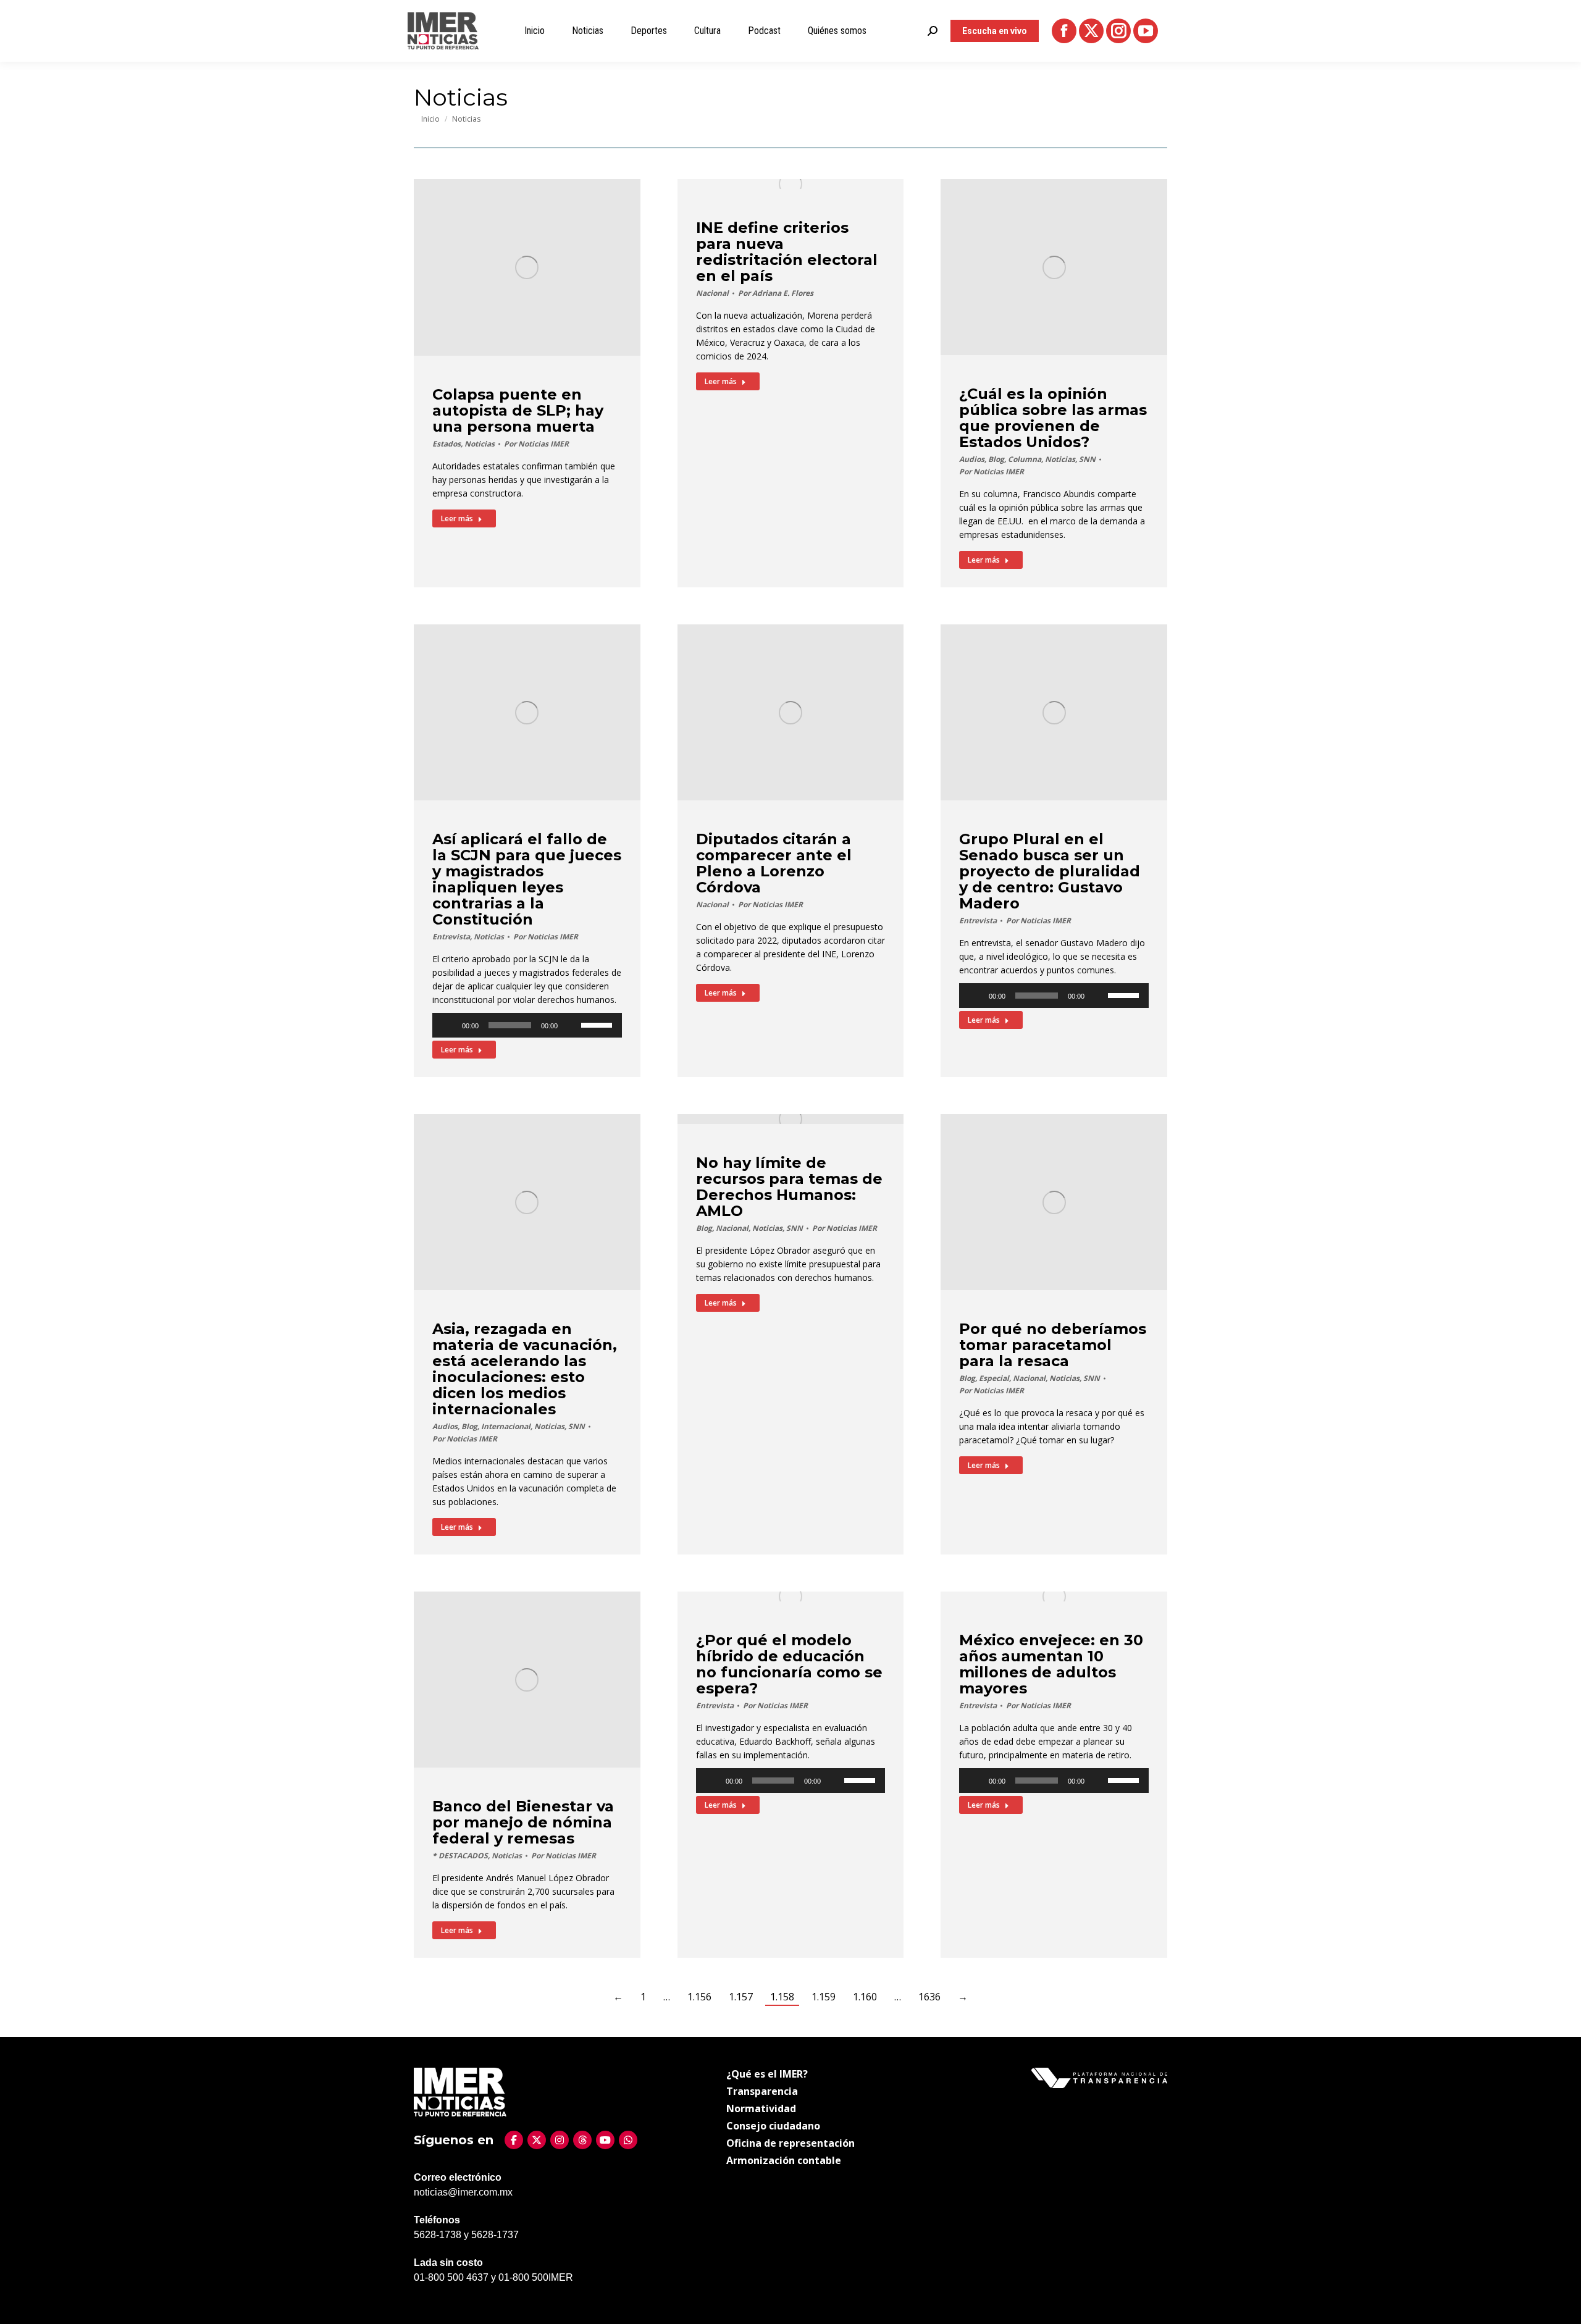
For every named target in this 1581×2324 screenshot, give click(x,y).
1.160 (865, 1997)
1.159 (824, 1997)
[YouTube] (605, 2140)
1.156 (699, 1997)
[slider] (598, 1024)
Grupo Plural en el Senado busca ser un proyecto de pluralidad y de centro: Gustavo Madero (1050, 871)
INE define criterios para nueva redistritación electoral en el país (787, 252)
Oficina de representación (790, 2143)
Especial (994, 1378)
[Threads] (582, 2140)
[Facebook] (514, 2140)
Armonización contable (784, 2160)
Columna (1025, 459)
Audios (972, 459)
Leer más (457, 518)
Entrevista (451, 937)
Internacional (506, 1426)
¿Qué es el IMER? (767, 2074)
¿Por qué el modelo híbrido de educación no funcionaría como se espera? (789, 1664)
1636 (929, 1997)
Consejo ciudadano (773, 2126)
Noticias (480, 444)
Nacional (712, 293)
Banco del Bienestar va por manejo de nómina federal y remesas (523, 1822)
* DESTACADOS (460, 1856)
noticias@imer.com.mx (463, 2192)
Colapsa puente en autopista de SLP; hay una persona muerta (518, 410)
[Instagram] (560, 2140)
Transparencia (762, 2091)
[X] (537, 2140)
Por (536, 444)
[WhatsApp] (628, 2140)
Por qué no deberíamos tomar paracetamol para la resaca (1053, 1345)
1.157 (741, 1997)
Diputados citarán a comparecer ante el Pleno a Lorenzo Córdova (774, 863)
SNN (1087, 459)
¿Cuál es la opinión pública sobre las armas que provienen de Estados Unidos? (1053, 418)
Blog (996, 459)
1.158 (782, 1997)
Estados (447, 444)
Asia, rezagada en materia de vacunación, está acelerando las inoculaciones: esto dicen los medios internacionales (525, 1369)
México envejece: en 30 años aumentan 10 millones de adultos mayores (1051, 1664)
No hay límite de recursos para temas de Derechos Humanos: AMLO (789, 1187)
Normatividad (761, 2108)
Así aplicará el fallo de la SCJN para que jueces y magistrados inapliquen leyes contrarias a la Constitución (527, 879)
